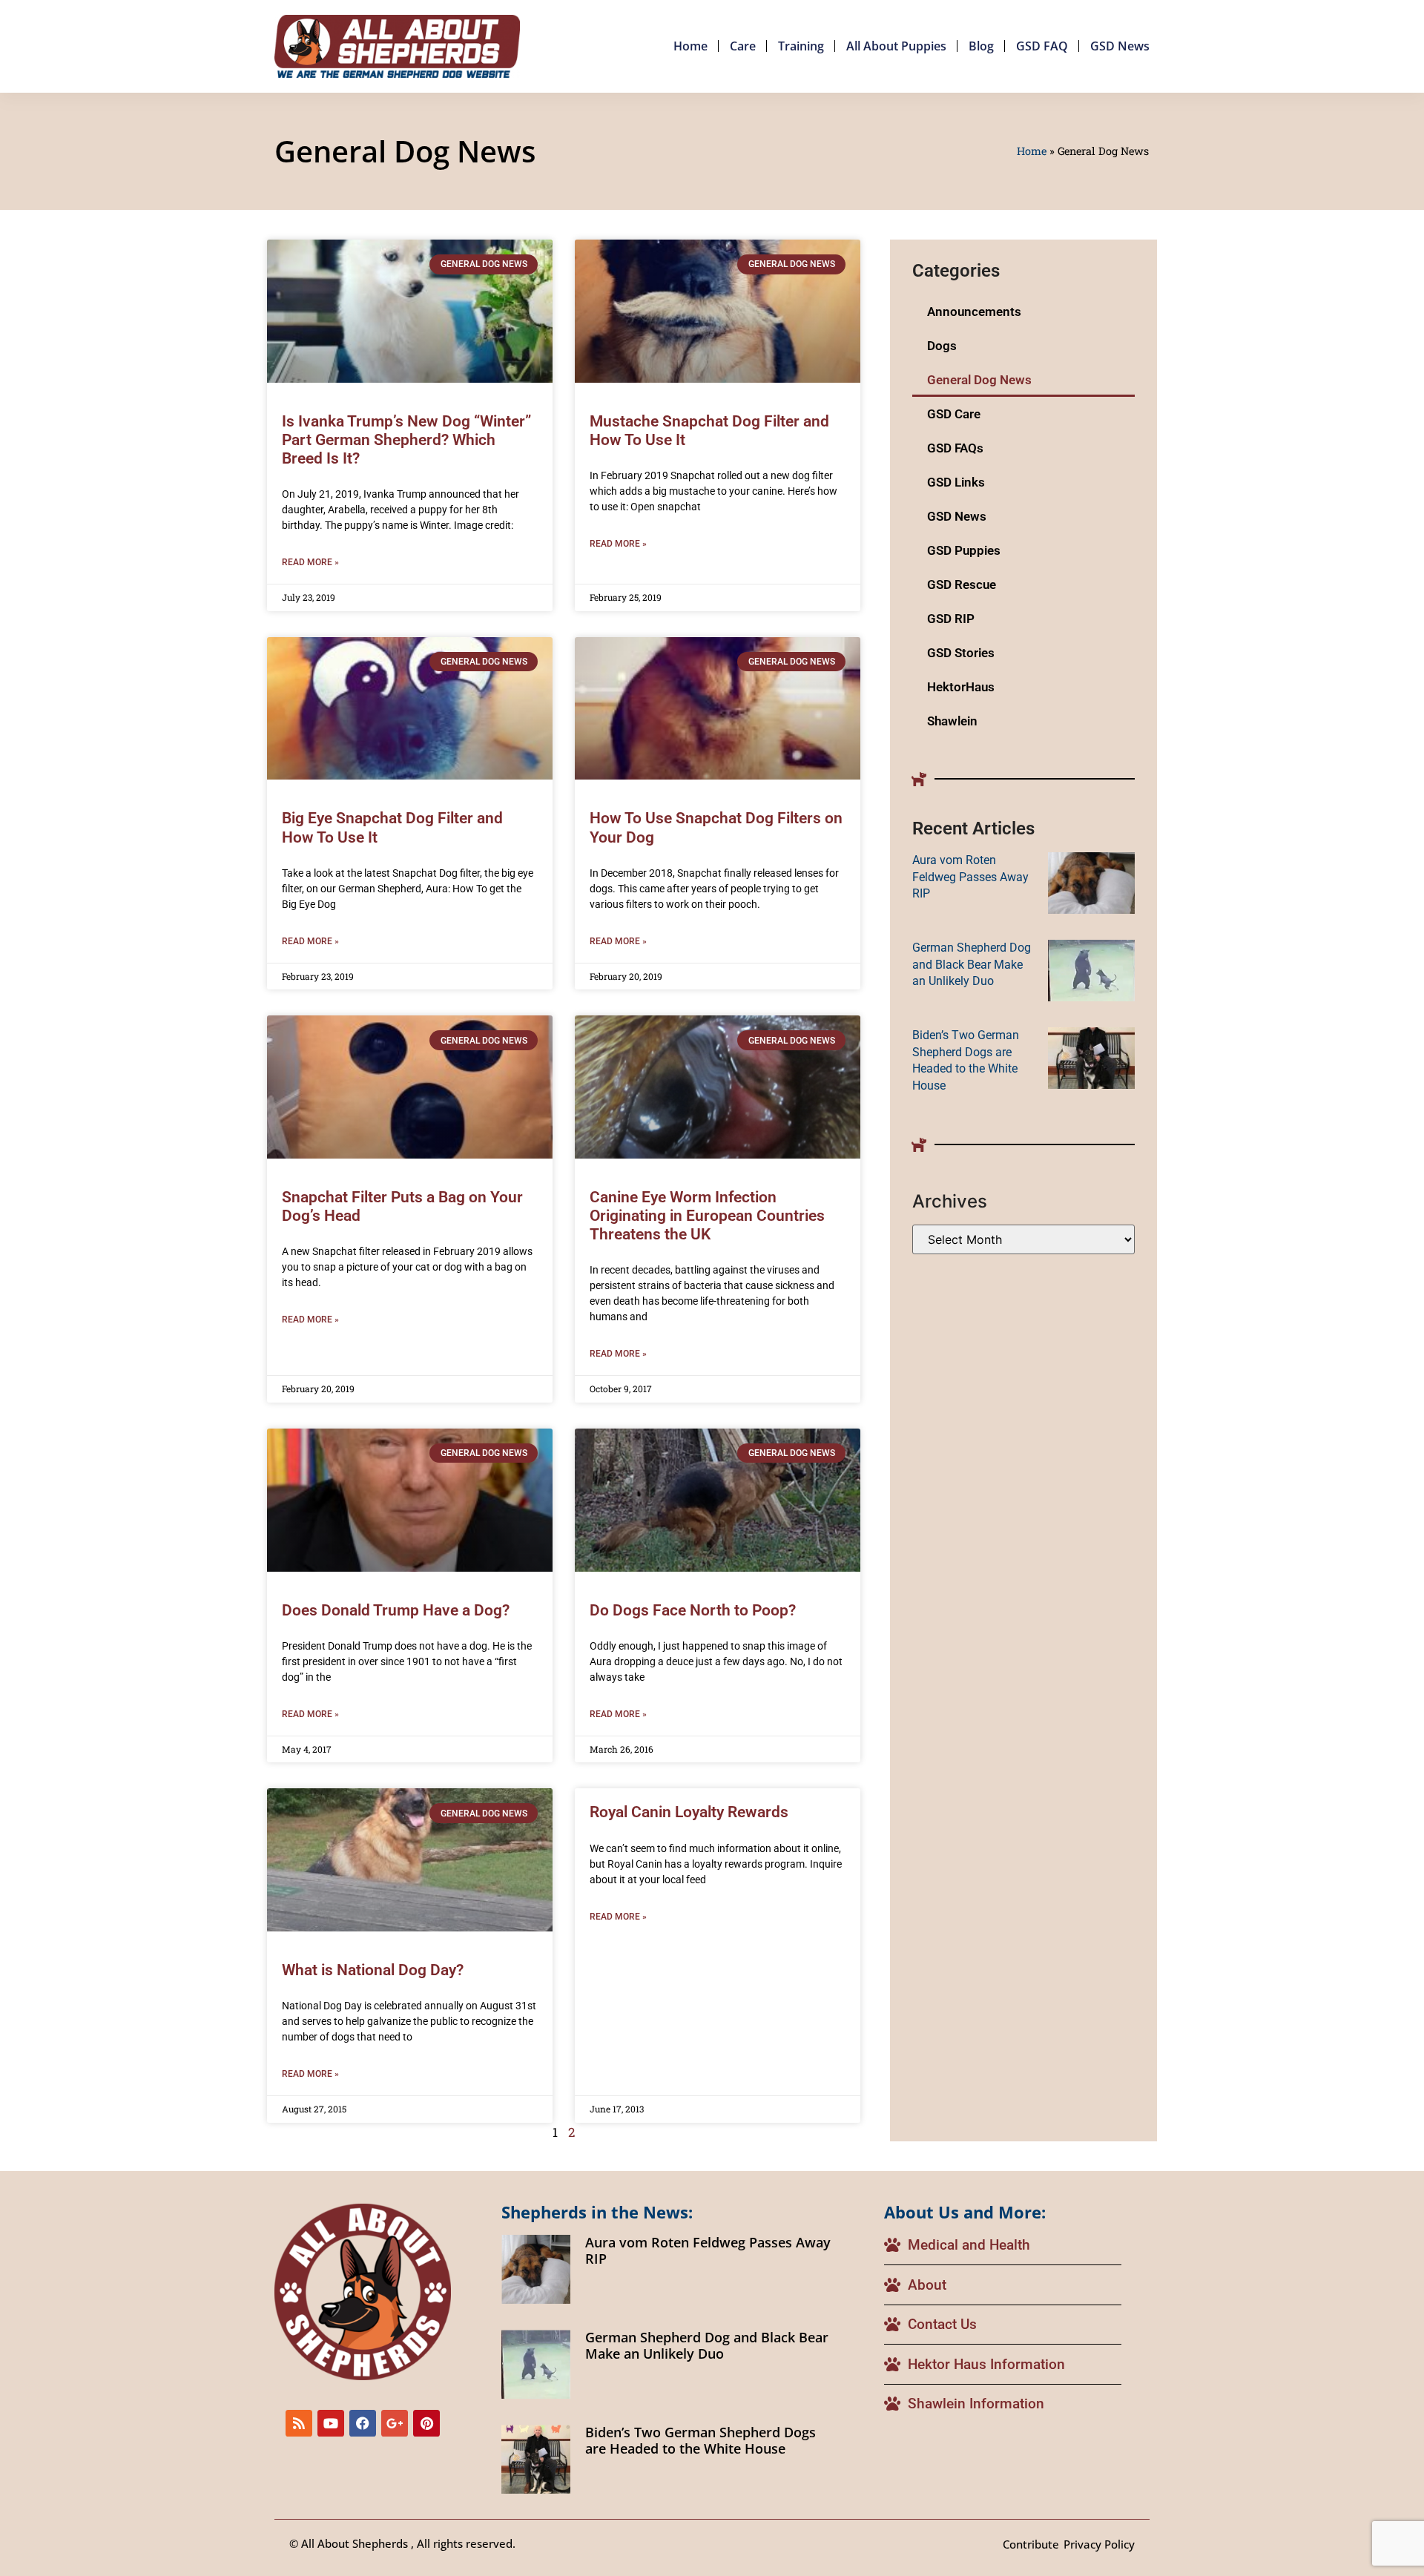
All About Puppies (896, 46)
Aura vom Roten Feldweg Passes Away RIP (970, 877)
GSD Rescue (962, 584)
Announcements (974, 312)
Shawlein (952, 721)
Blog (981, 46)
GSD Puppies (964, 550)
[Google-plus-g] (395, 2423)
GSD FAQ (1042, 46)
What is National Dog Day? (373, 1970)
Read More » (310, 562)
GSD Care (954, 414)
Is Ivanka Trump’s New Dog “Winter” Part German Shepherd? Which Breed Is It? (406, 440)
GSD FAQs (955, 448)
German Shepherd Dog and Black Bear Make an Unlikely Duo (972, 964)
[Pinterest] (426, 2423)
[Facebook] (363, 2423)
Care (743, 46)
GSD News (1120, 46)
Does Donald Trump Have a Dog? (396, 1610)
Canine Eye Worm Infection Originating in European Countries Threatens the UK (707, 1216)
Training (801, 46)
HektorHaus (961, 687)
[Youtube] (331, 2423)
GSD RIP (951, 619)
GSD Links (956, 482)
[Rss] (299, 2423)
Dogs (942, 346)
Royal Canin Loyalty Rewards (689, 1812)
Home (690, 46)
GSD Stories (961, 653)
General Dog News (979, 380)
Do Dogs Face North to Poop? (693, 1610)
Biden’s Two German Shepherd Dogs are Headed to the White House (701, 2440)
